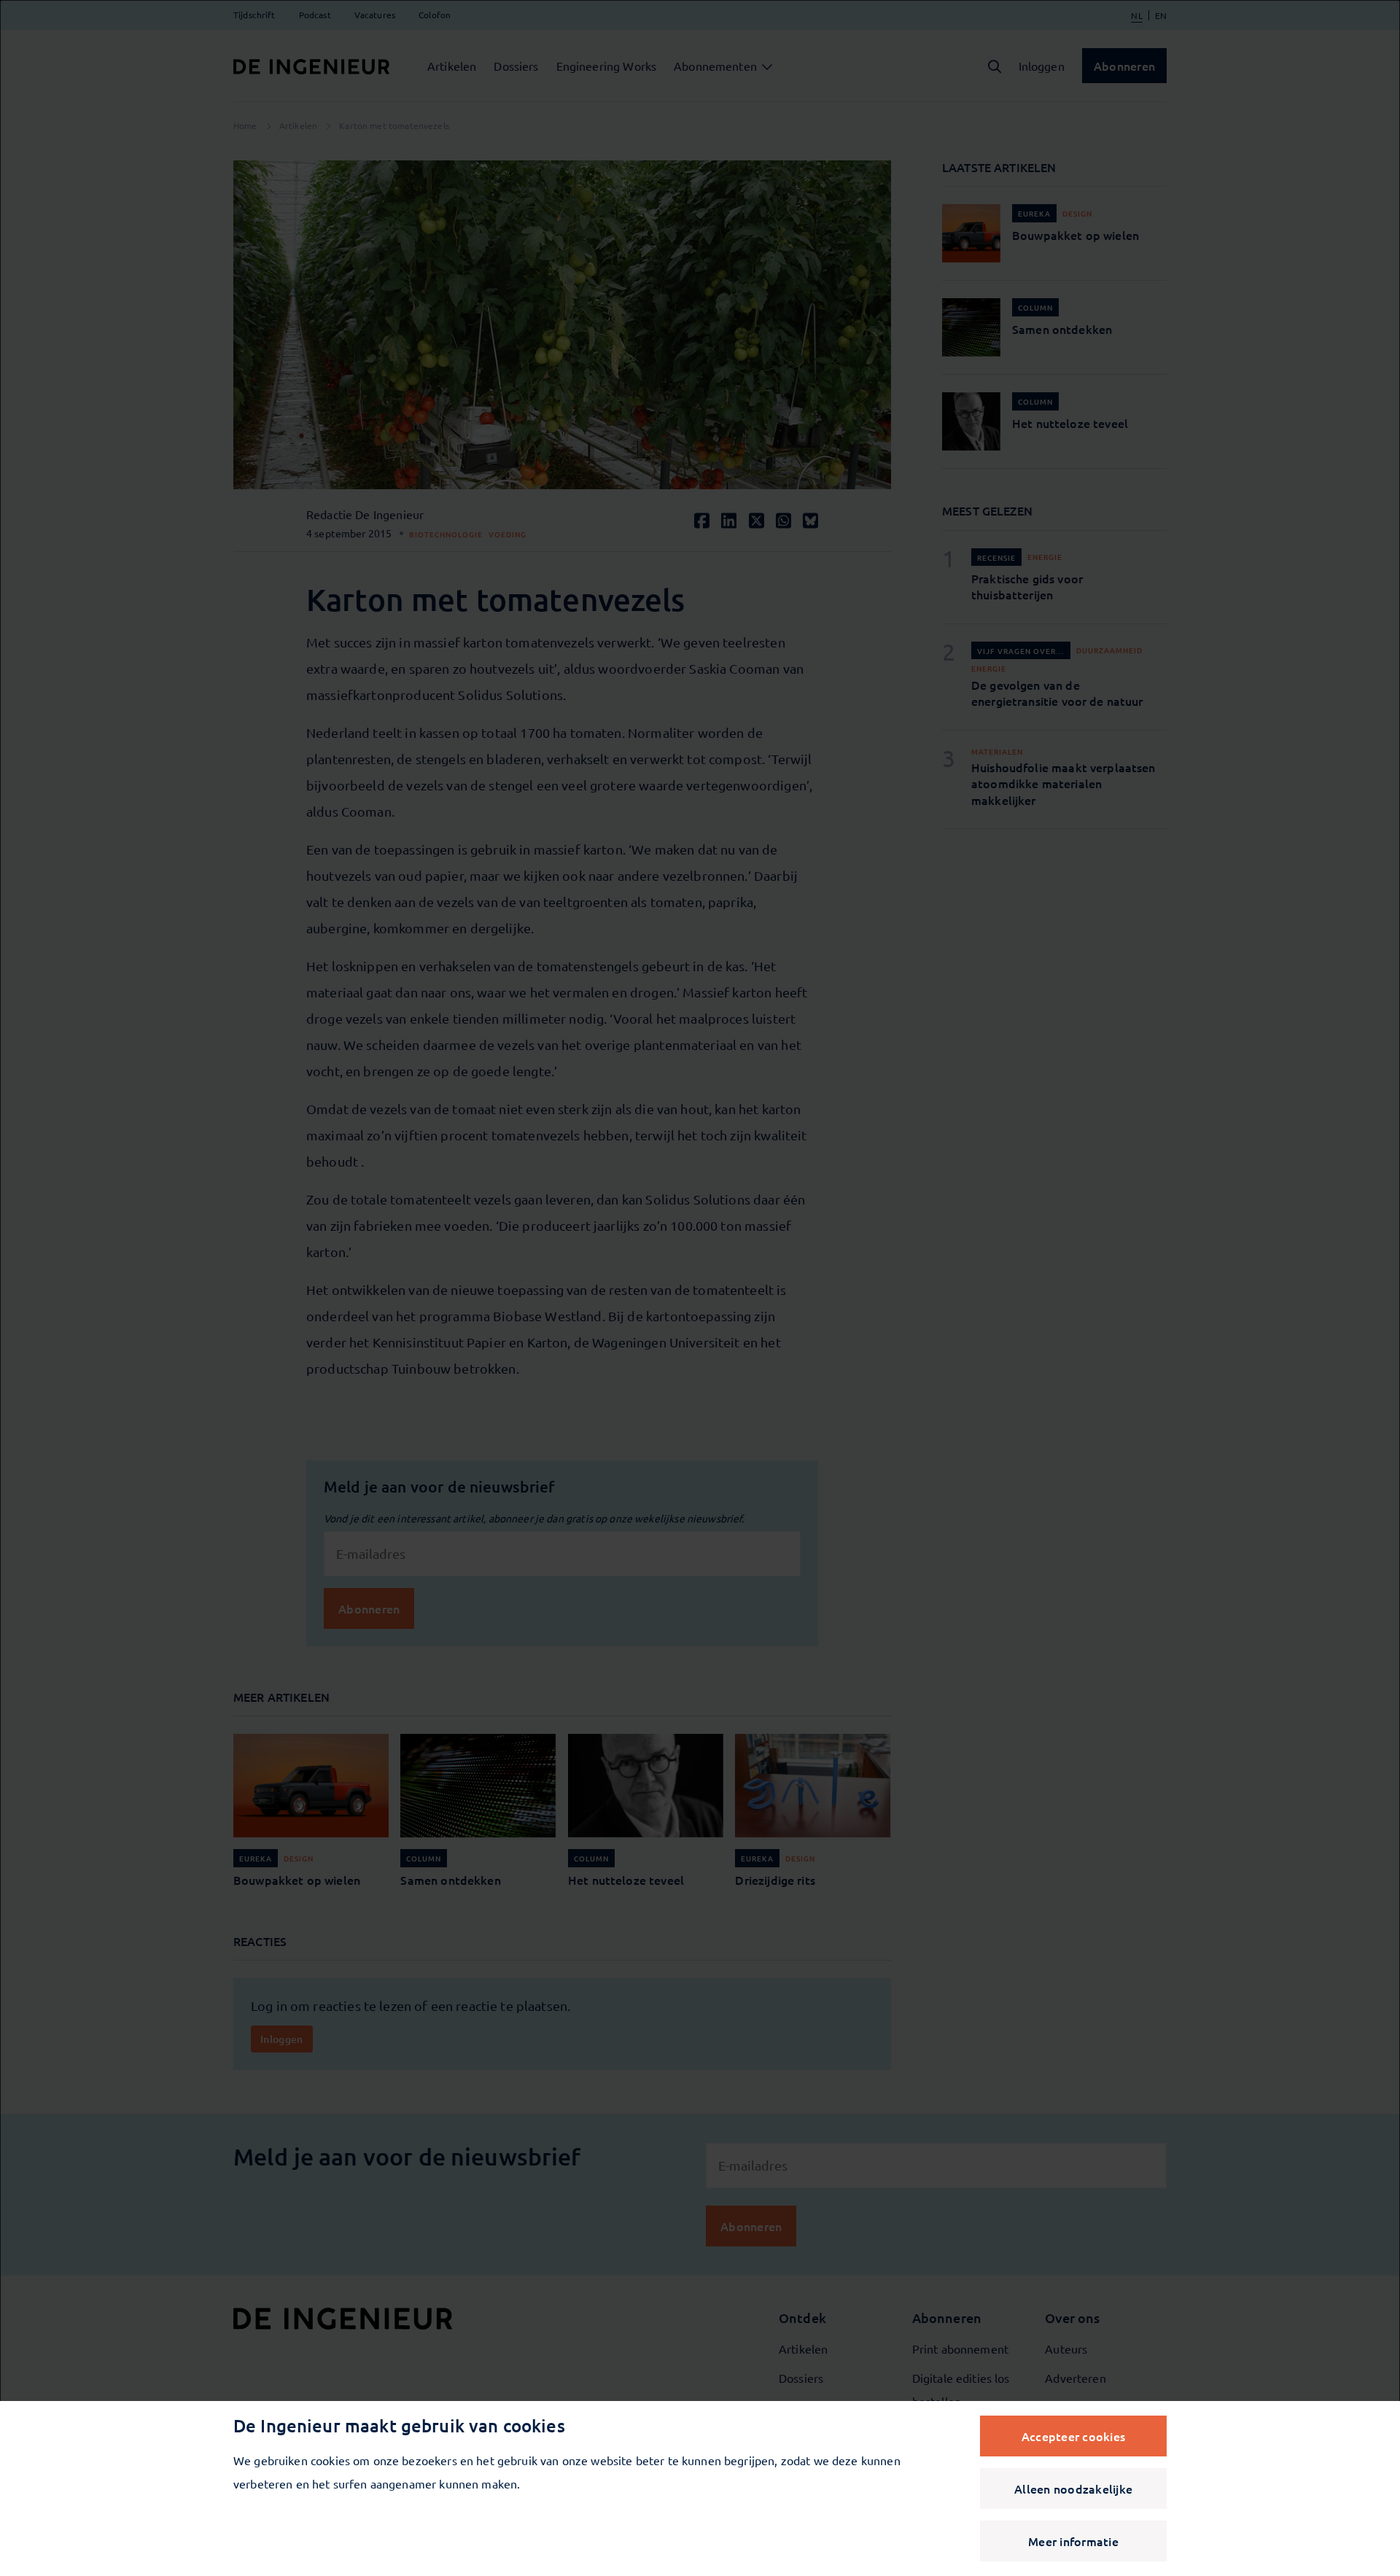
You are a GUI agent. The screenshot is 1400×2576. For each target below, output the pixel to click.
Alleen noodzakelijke (1073, 2489)
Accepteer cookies (1073, 2436)
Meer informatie (1073, 2541)
